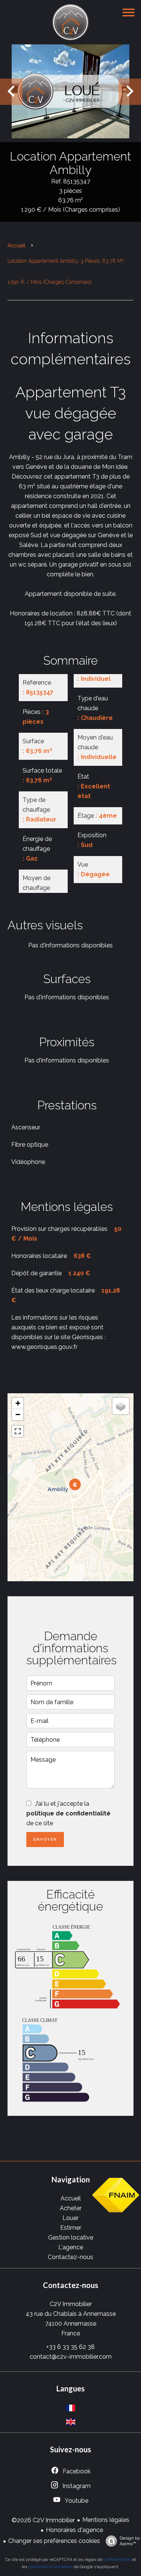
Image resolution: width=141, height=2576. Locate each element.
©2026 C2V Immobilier (43, 2520)
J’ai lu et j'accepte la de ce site (68, 1813)
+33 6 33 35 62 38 (70, 2347)
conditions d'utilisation (50, 2567)
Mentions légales (106, 2520)
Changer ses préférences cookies (54, 2541)
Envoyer (45, 1839)
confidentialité (117, 2560)
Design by (130, 2541)
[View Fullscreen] (18, 1431)
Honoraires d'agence (74, 2530)
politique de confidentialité (68, 1813)
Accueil (17, 245)
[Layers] (121, 1406)
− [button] (18, 1415)
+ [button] (18, 1403)
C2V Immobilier (71, 2304)
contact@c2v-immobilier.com (71, 2357)
